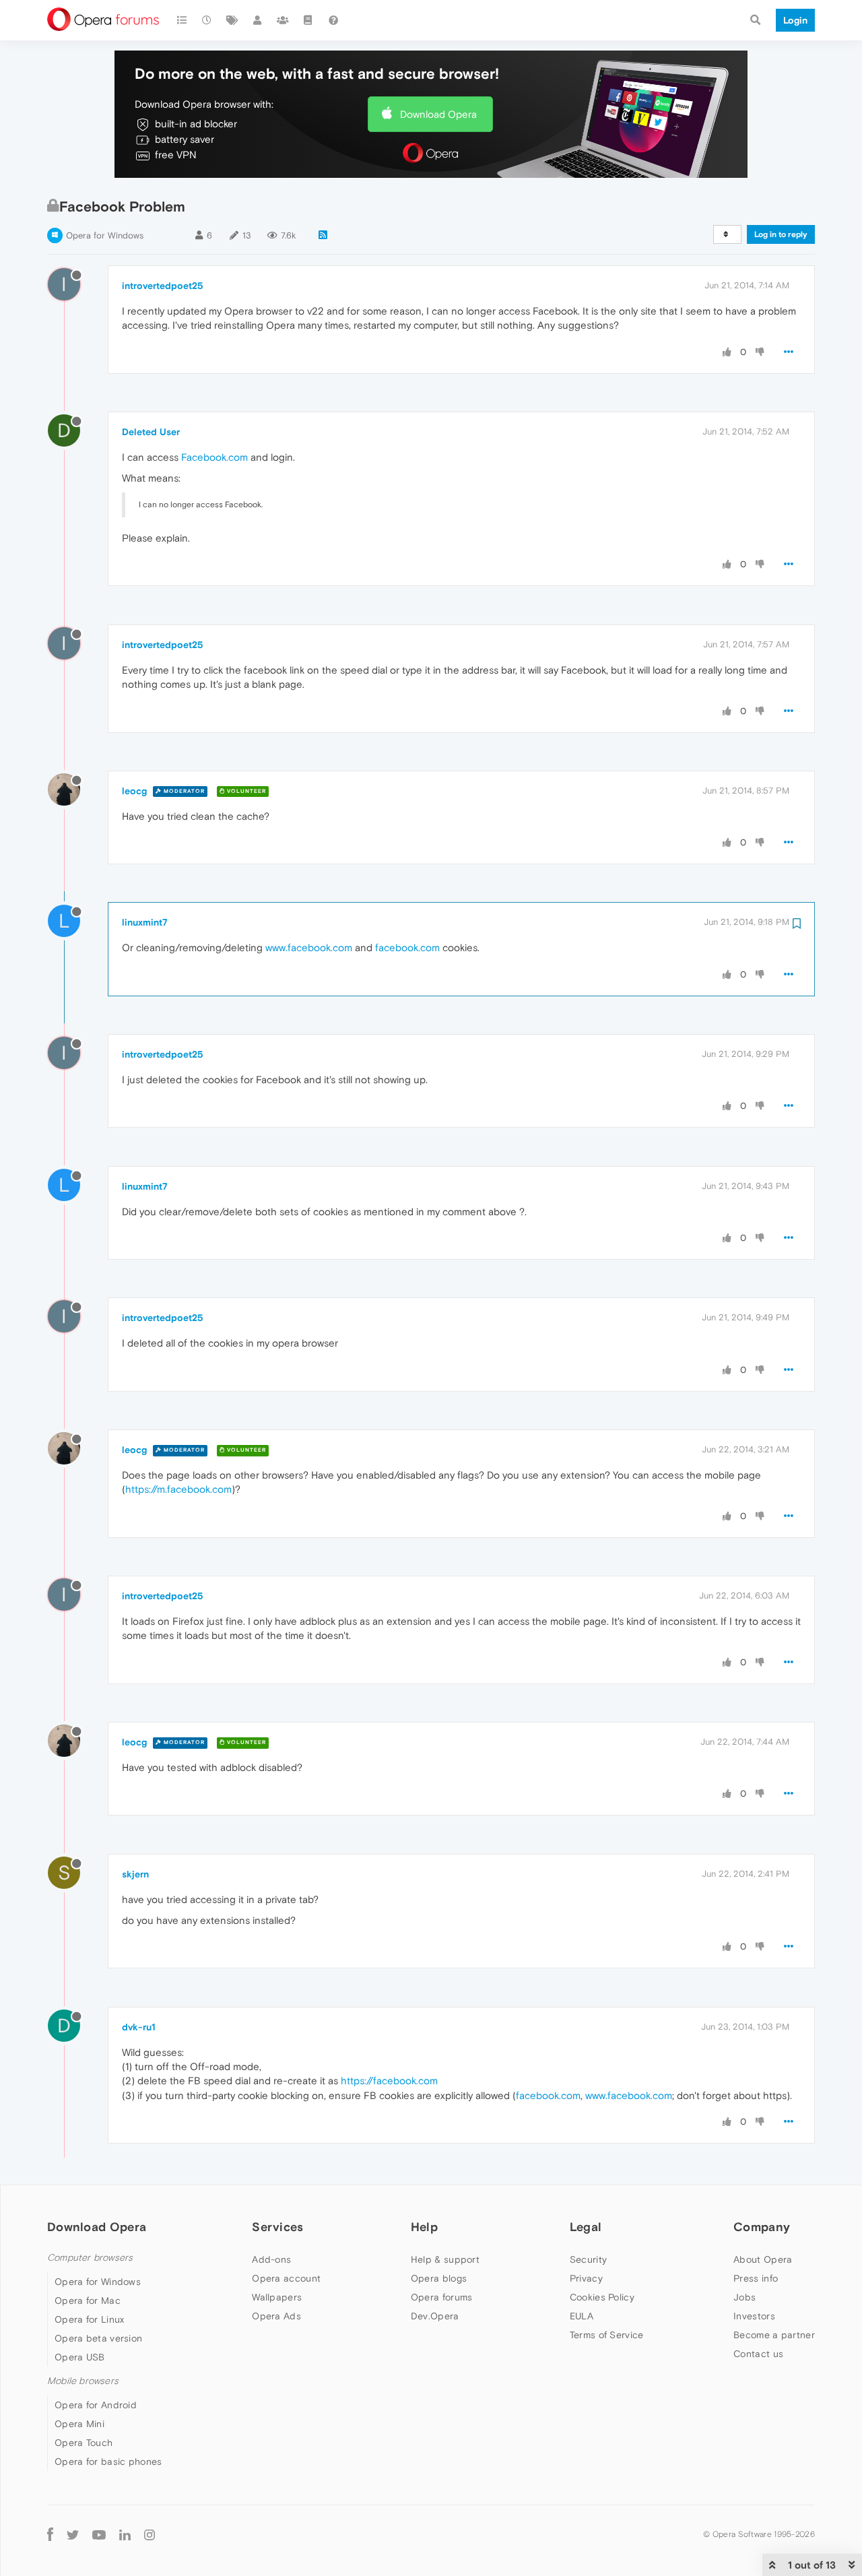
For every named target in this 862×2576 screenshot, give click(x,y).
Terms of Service (607, 2335)
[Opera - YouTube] (99, 2534)
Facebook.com (214, 457)
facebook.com (407, 947)
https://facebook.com (389, 2081)
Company (762, 2227)
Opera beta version (98, 2338)
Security (588, 2259)
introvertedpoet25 (163, 286)
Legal (586, 2227)
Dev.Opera (435, 2316)
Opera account (286, 2278)
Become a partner (774, 2335)
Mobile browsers (83, 2381)
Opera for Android (96, 2405)
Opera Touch (84, 2443)
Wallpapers (277, 2297)
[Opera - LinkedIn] (125, 2534)
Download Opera (438, 114)
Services (277, 2227)
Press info (756, 2278)
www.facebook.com (309, 947)
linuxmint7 (145, 922)
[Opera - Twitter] (73, 2534)
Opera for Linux (90, 2319)
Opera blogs (439, 2278)
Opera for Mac (88, 2300)
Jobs (744, 2297)
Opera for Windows (105, 235)
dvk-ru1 (139, 2027)
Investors (754, 2316)
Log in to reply (781, 234)
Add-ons (271, 2259)
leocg (134, 791)
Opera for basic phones (108, 2461)
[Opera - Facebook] (50, 2534)
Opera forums (442, 2297)
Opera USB (80, 2357)
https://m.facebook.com (178, 1489)
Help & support (445, 2259)
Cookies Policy (602, 2297)
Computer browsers (90, 2258)
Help (424, 2227)
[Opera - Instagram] (150, 2534)
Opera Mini (79, 2424)
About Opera (763, 2259)
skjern (135, 1874)
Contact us (758, 2354)
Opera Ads (276, 2316)
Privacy (586, 2278)
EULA (582, 2316)
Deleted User (151, 432)
